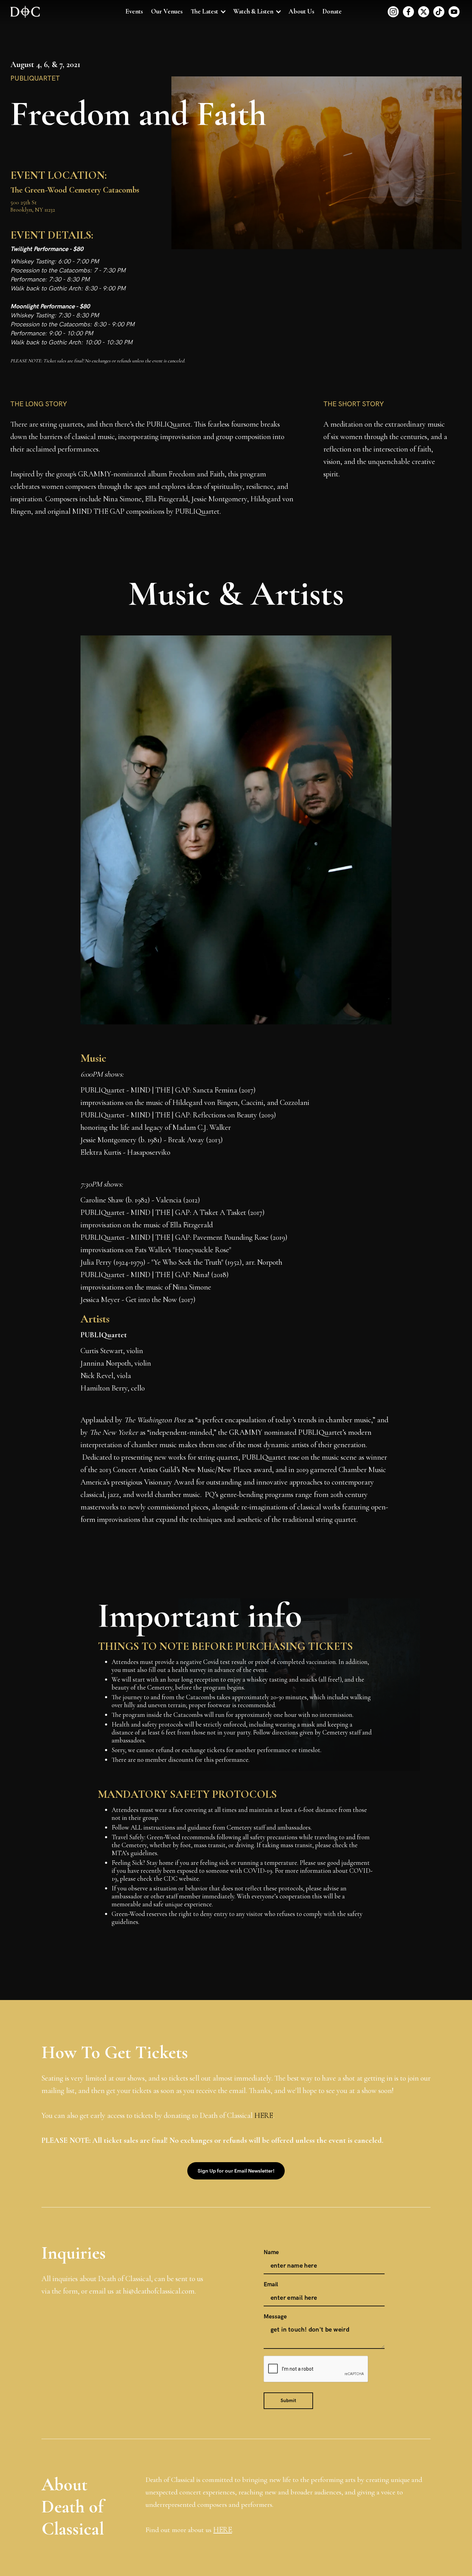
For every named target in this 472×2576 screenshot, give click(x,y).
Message (275, 2317)
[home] (25, 12)
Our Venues (167, 11)
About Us (301, 11)
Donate (332, 11)
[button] (208, 12)
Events (134, 11)
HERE (264, 2115)
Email (271, 2285)
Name (271, 2252)
